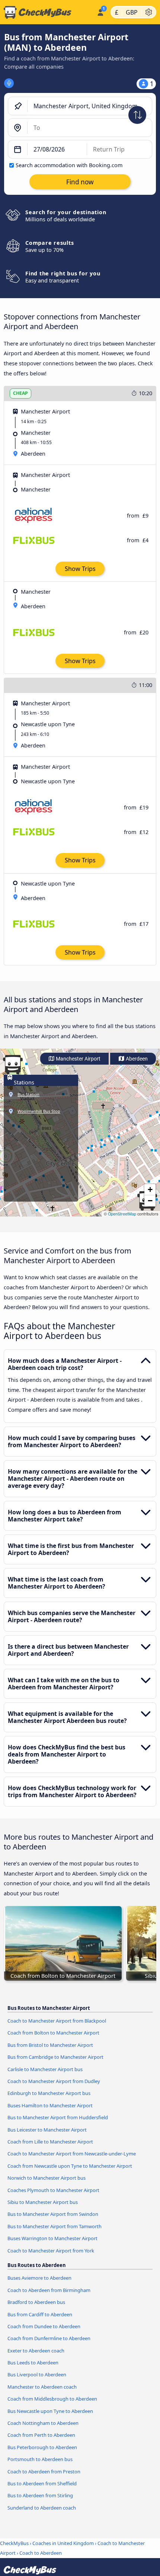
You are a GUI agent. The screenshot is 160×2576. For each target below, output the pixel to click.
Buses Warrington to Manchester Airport (52, 2238)
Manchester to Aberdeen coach (42, 2387)
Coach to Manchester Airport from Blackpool (57, 2021)
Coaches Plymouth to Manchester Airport (53, 2190)
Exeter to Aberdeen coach (36, 2351)
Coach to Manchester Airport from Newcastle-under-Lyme (72, 2154)
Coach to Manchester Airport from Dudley (54, 2081)
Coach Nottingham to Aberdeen (43, 2423)
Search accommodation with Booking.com (69, 165)
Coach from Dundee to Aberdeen (44, 2326)
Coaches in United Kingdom (63, 2543)
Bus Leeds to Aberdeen (33, 2363)
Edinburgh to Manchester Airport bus (49, 2093)
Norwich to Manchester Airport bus (47, 2178)
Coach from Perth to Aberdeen (41, 2435)
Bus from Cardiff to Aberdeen (40, 2314)
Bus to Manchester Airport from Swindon (53, 2214)
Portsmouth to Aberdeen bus (40, 2459)
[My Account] (100, 11)
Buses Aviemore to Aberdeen (39, 2278)
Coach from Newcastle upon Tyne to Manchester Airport (70, 2166)
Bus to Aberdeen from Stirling (40, 2495)
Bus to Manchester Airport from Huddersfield (58, 2117)
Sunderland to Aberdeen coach (42, 2508)
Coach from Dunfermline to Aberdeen (49, 2338)
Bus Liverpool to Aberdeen (37, 2374)
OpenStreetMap (122, 1214)
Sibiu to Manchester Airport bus (43, 2202)
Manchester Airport (78, 1059)
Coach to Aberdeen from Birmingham (49, 2290)
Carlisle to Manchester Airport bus (45, 2069)
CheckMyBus (14, 2543)
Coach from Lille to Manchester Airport (50, 2142)
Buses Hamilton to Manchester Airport (50, 2105)
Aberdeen (136, 1059)
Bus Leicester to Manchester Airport (47, 2130)
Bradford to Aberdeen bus (36, 2302)
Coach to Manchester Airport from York (51, 2251)
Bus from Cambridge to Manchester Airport (55, 2057)
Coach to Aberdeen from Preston (44, 2472)
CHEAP (20, 393)
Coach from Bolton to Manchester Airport (53, 2033)
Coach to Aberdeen (41, 2553)
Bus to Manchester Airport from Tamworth (55, 2226)
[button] (150, 1190)
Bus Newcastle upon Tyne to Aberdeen (50, 2411)
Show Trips (80, 569)
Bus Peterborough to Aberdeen (42, 2447)
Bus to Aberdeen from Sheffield (42, 2483)
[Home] (47, 12)
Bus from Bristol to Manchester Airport (50, 2045)
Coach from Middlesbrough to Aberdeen (52, 2399)
